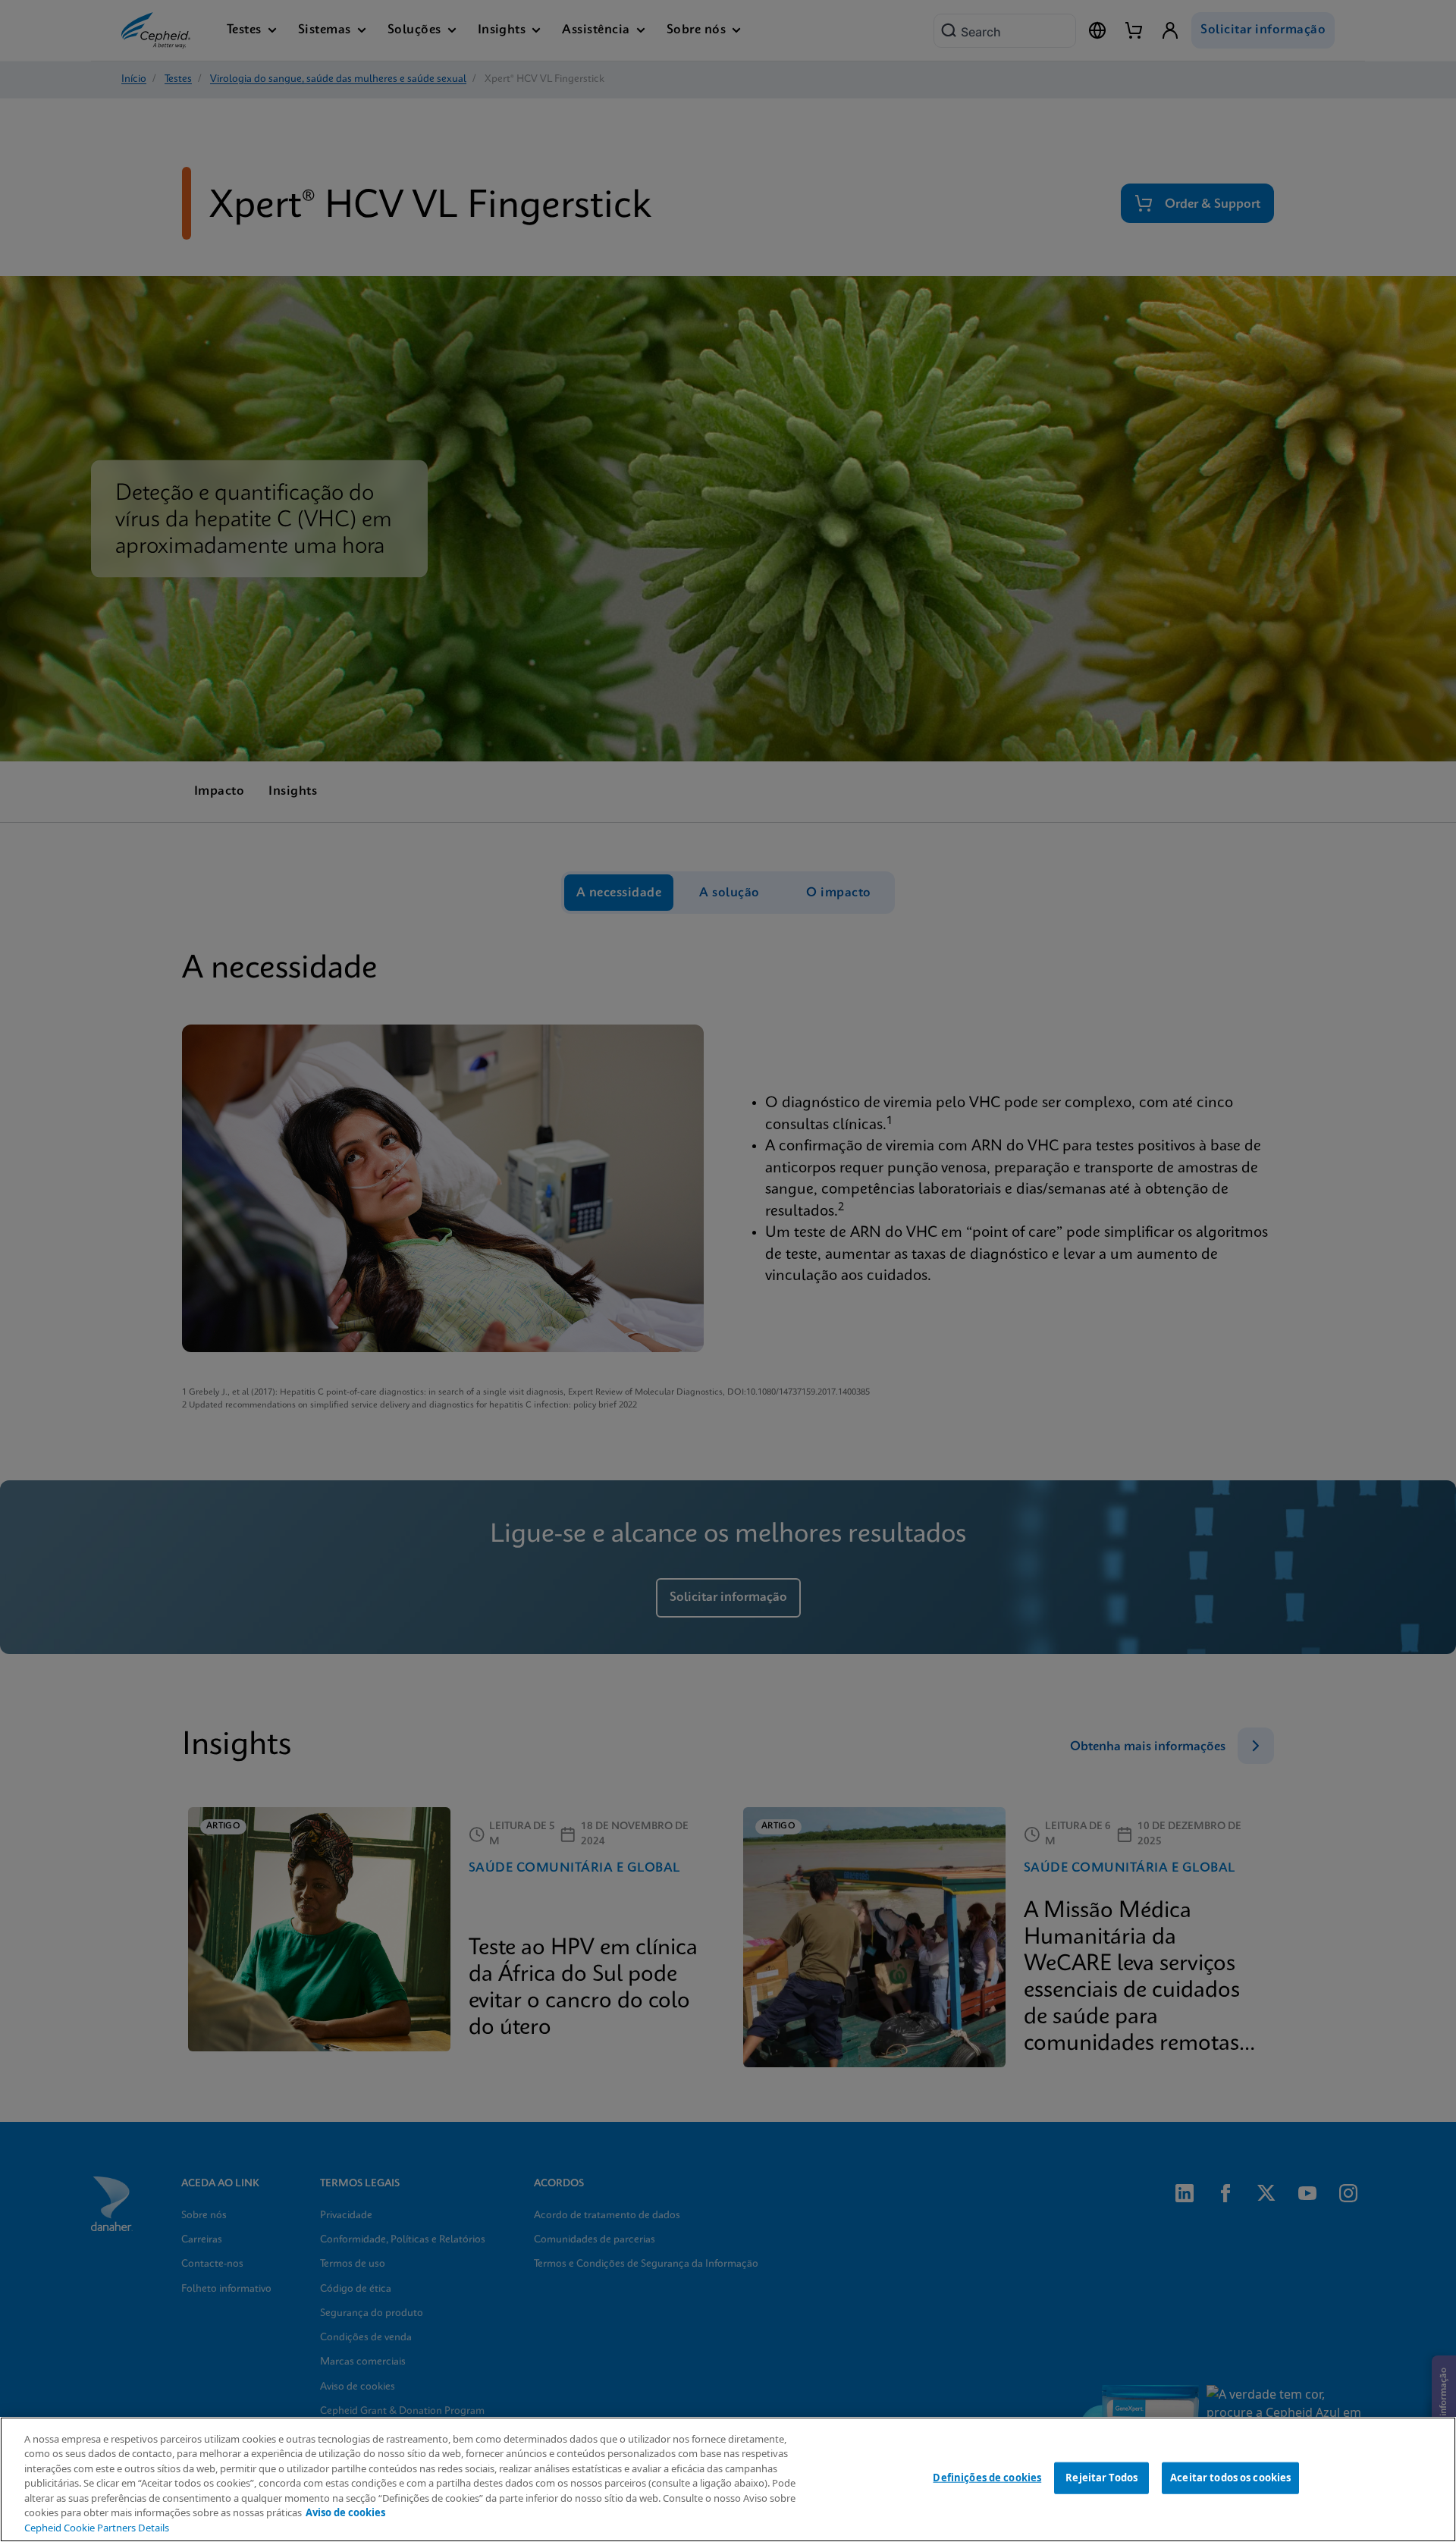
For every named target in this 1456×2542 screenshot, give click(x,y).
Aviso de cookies (345, 2512)
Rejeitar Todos (1101, 2478)
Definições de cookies (987, 2478)
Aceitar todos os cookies (1230, 2478)
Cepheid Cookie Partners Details (97, 2528)
